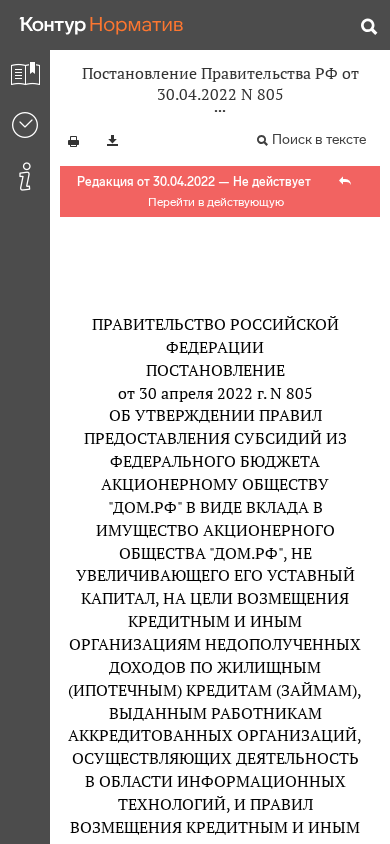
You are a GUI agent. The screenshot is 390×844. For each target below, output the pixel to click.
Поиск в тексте (319, 139)
